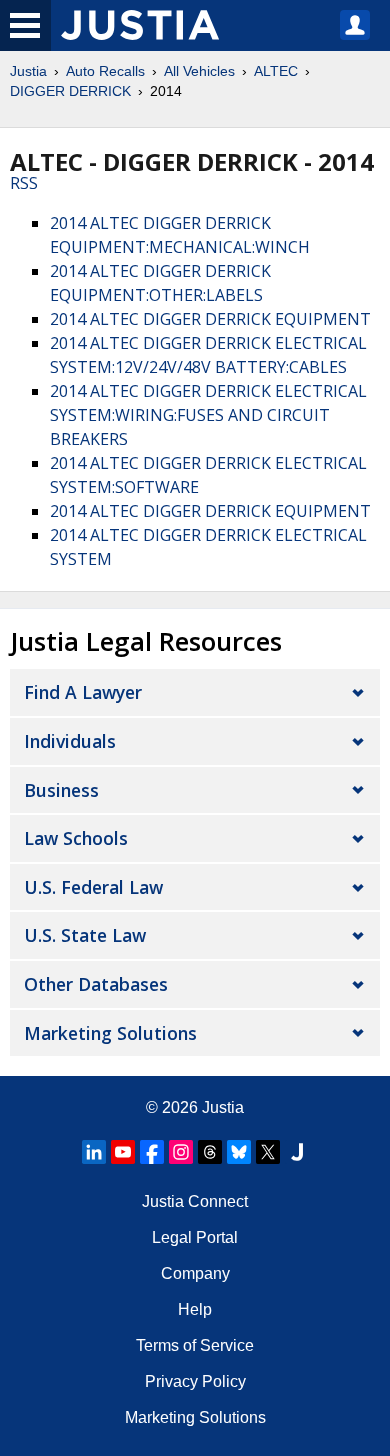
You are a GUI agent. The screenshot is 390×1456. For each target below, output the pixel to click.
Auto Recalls (105, 71)
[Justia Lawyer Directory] (297, 1152)
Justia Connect (195, 1201)
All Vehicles (199, 71)
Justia (28, 71)
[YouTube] (123, 1152)
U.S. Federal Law (93, 887)
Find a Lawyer (83, 692)
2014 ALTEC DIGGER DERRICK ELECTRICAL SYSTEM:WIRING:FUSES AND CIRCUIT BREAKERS (208, 415)
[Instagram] (181, 1152)
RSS (24, 183)
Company (195, 1273)
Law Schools (76, 838)
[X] (268, 1152)
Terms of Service (195, 1345)
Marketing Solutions (110, 1033)
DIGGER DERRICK (70, 91)
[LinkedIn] (94, 1152)
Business (61, 790)
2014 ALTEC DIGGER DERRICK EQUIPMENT (210, 319)
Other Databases (96, 984)
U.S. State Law (85, 935)
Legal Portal (195, 1237)
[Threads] (210, 1152)
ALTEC (276, 71)
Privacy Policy (195, 1381)
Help (195, 1309)
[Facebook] (152, 1152)
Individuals (70, 741)
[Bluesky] (239, 1152)
